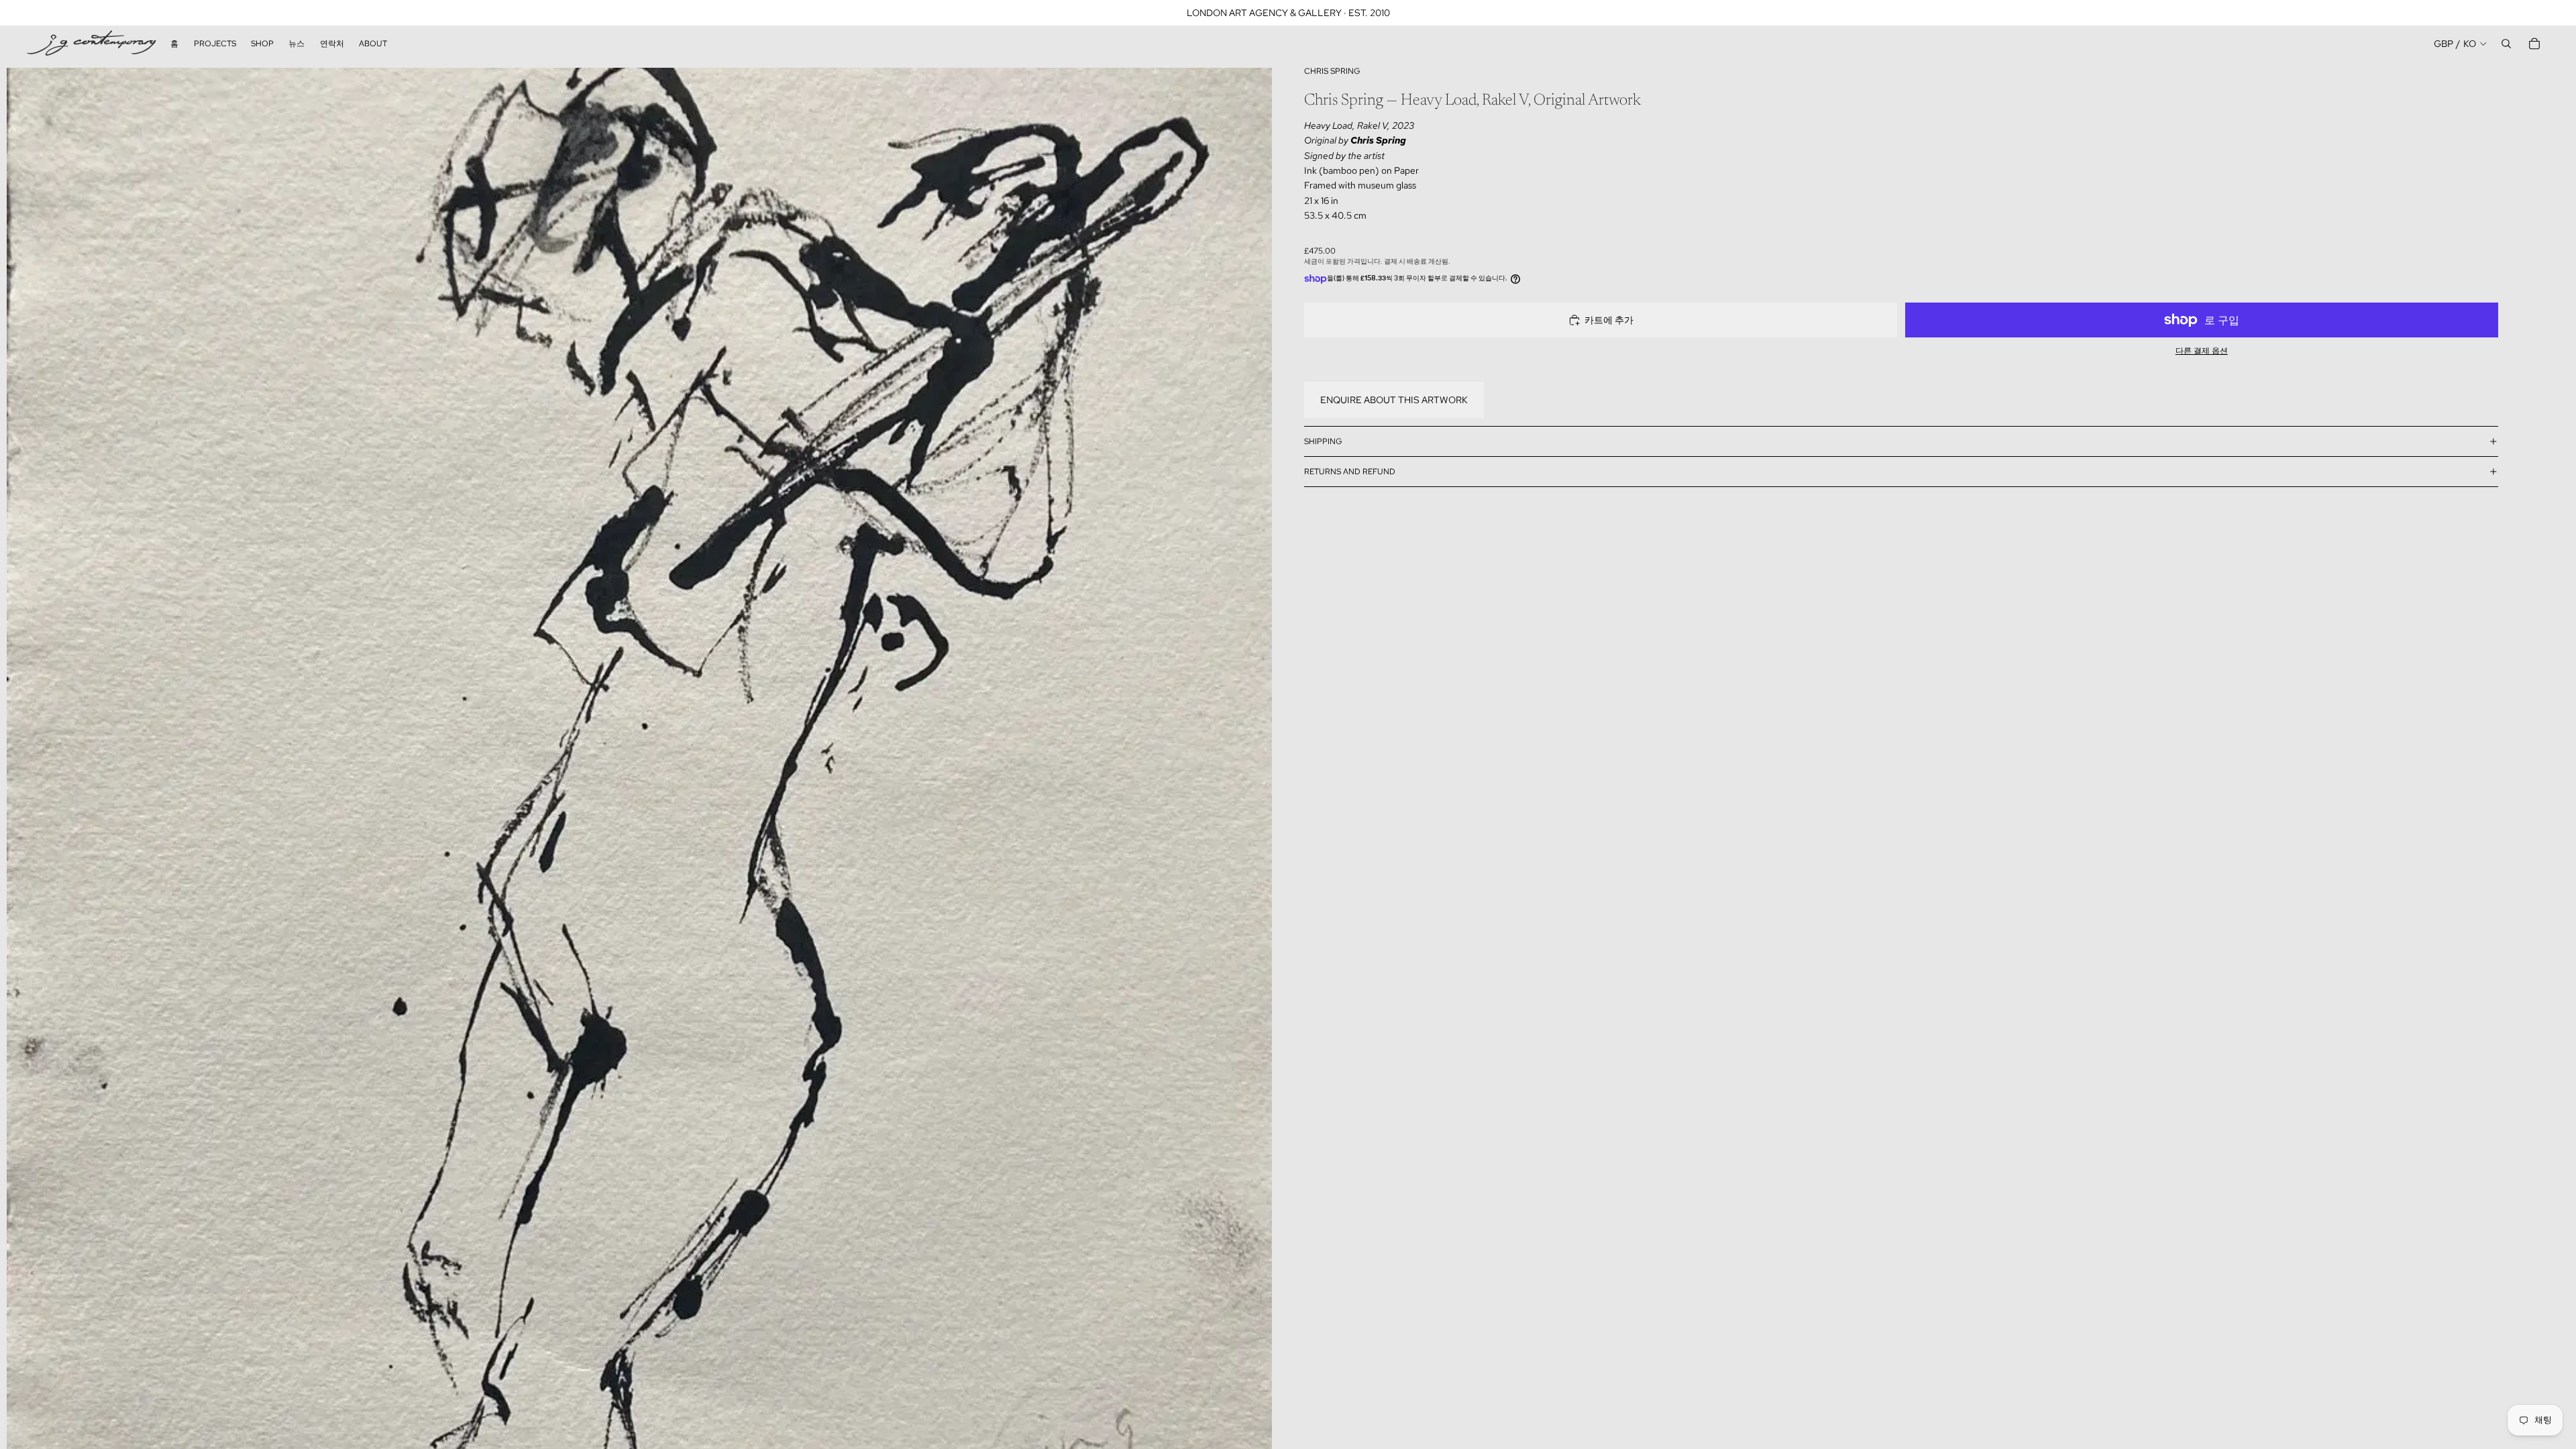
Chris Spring (1332, 71)
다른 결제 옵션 (2202, 351)
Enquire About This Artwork (1394, 400)
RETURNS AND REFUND (1350, 472)
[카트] (2534, 44)
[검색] (2506, 44)
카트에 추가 (1609, 320)
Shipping (1323, 441)
